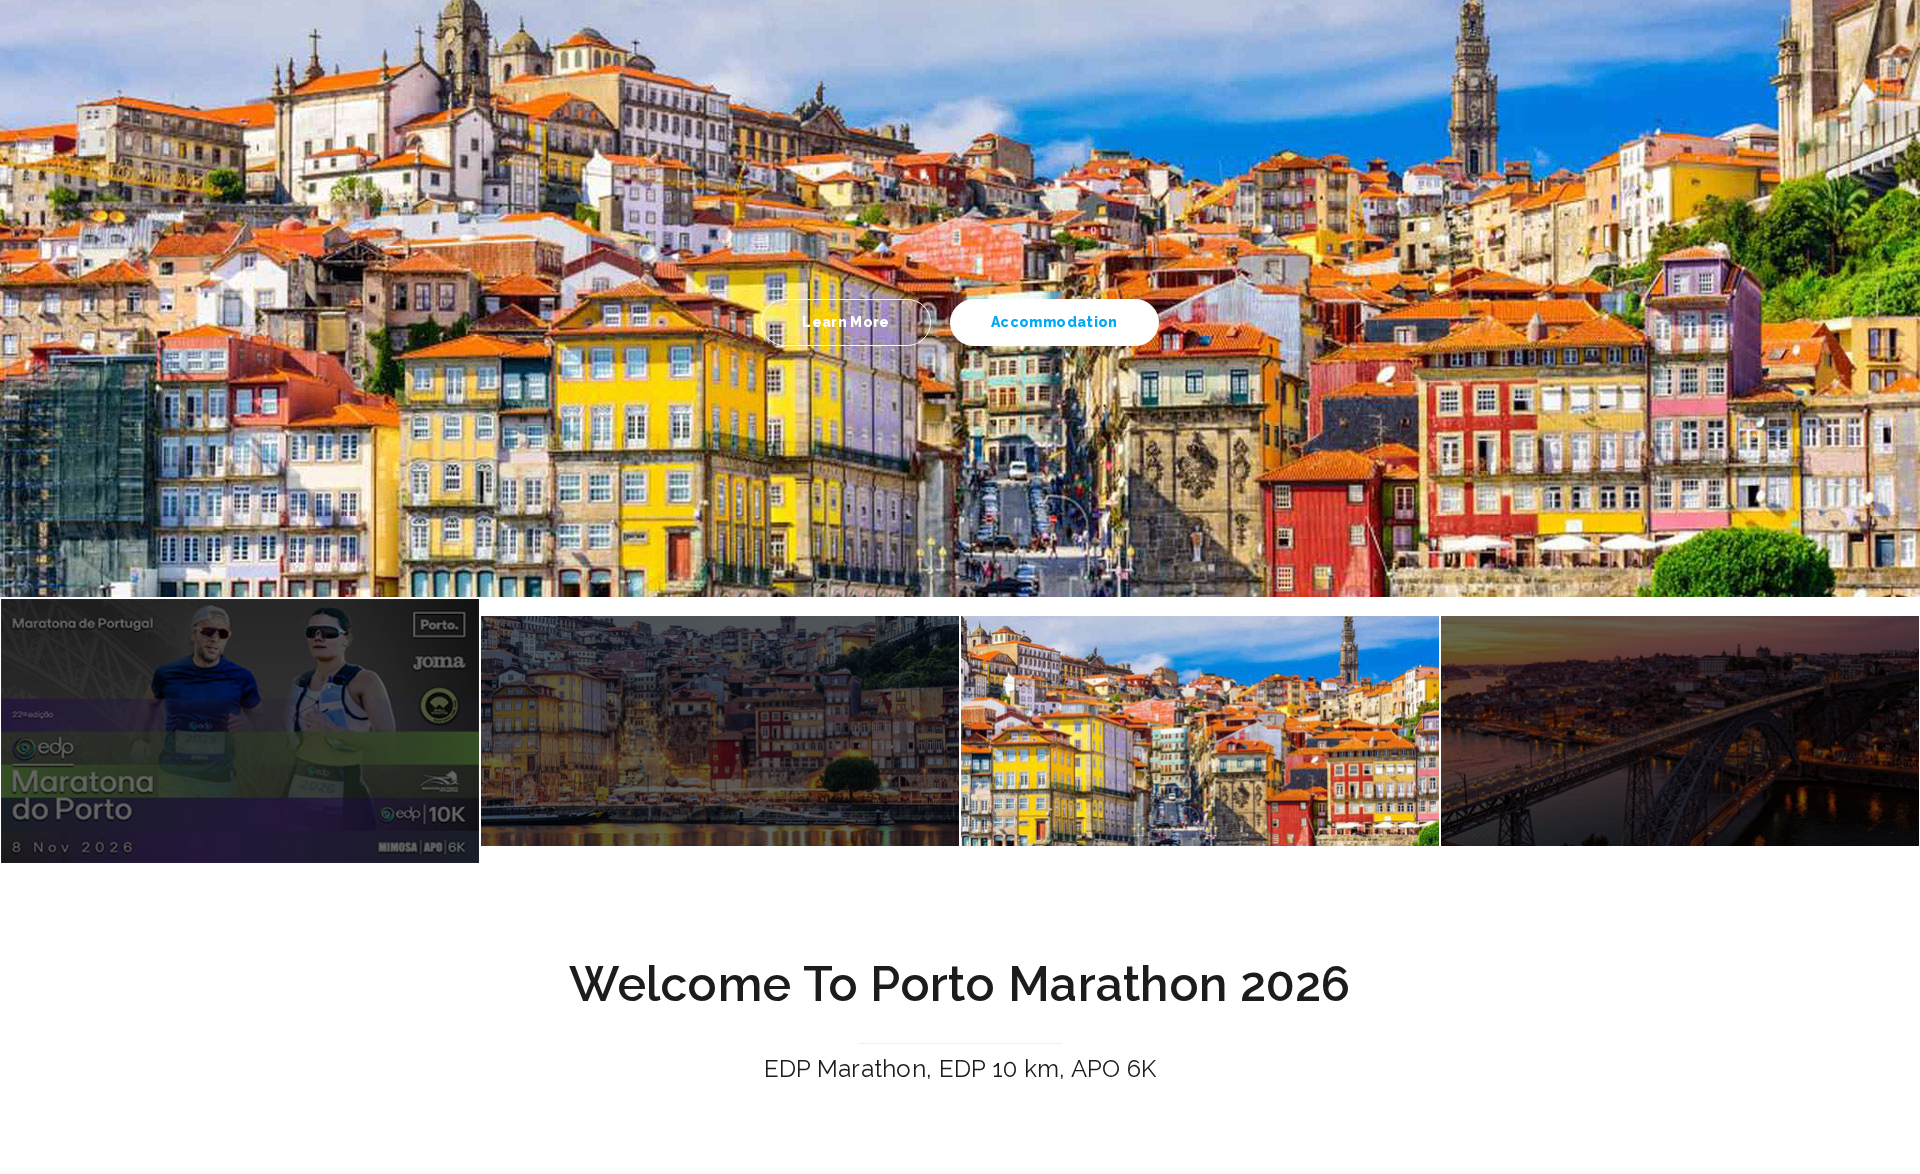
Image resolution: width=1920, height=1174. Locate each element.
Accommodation (1054, 322)
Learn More (846, 322)
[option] (960, 298)
